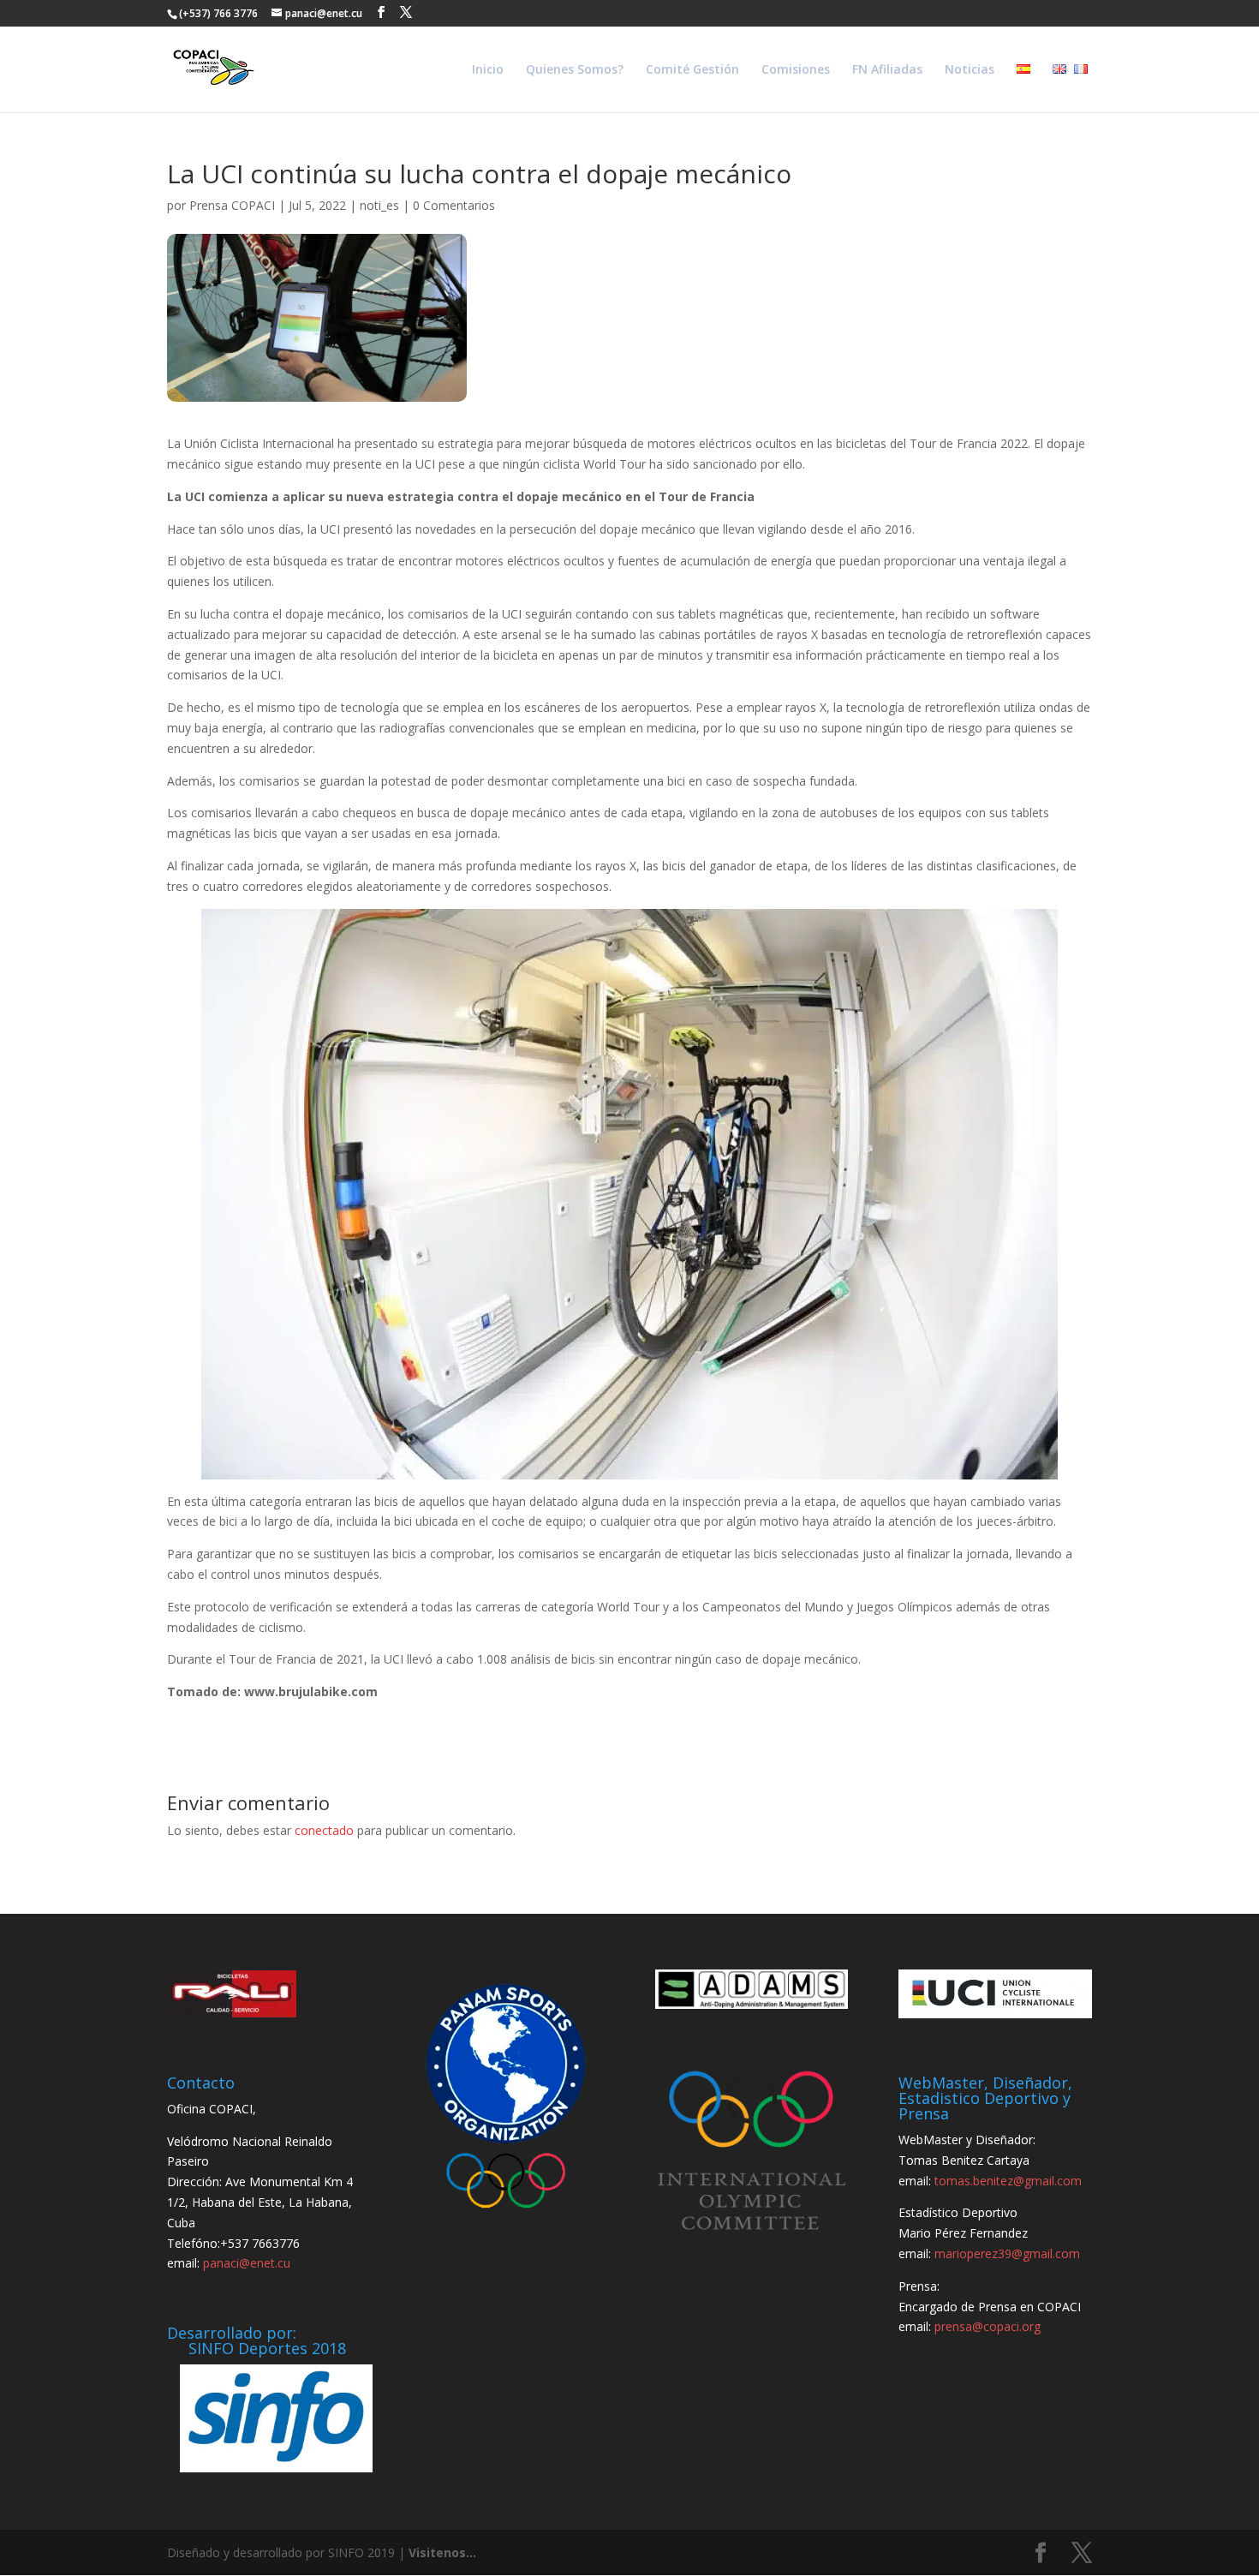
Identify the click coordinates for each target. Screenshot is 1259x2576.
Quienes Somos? (575, 70)
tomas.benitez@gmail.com (1008, 2181)
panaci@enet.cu (247, 2263)
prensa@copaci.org (988, 2326)
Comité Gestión (692, 70)
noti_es (379, 205)
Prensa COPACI (232, 205)
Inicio (488, 70)
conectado (324, 1830)
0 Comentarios (454, 205)
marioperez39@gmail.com (1007, 2253)
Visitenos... (442, 2552)
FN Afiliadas (887, 70)
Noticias (970, 70)
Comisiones (796, 70)
